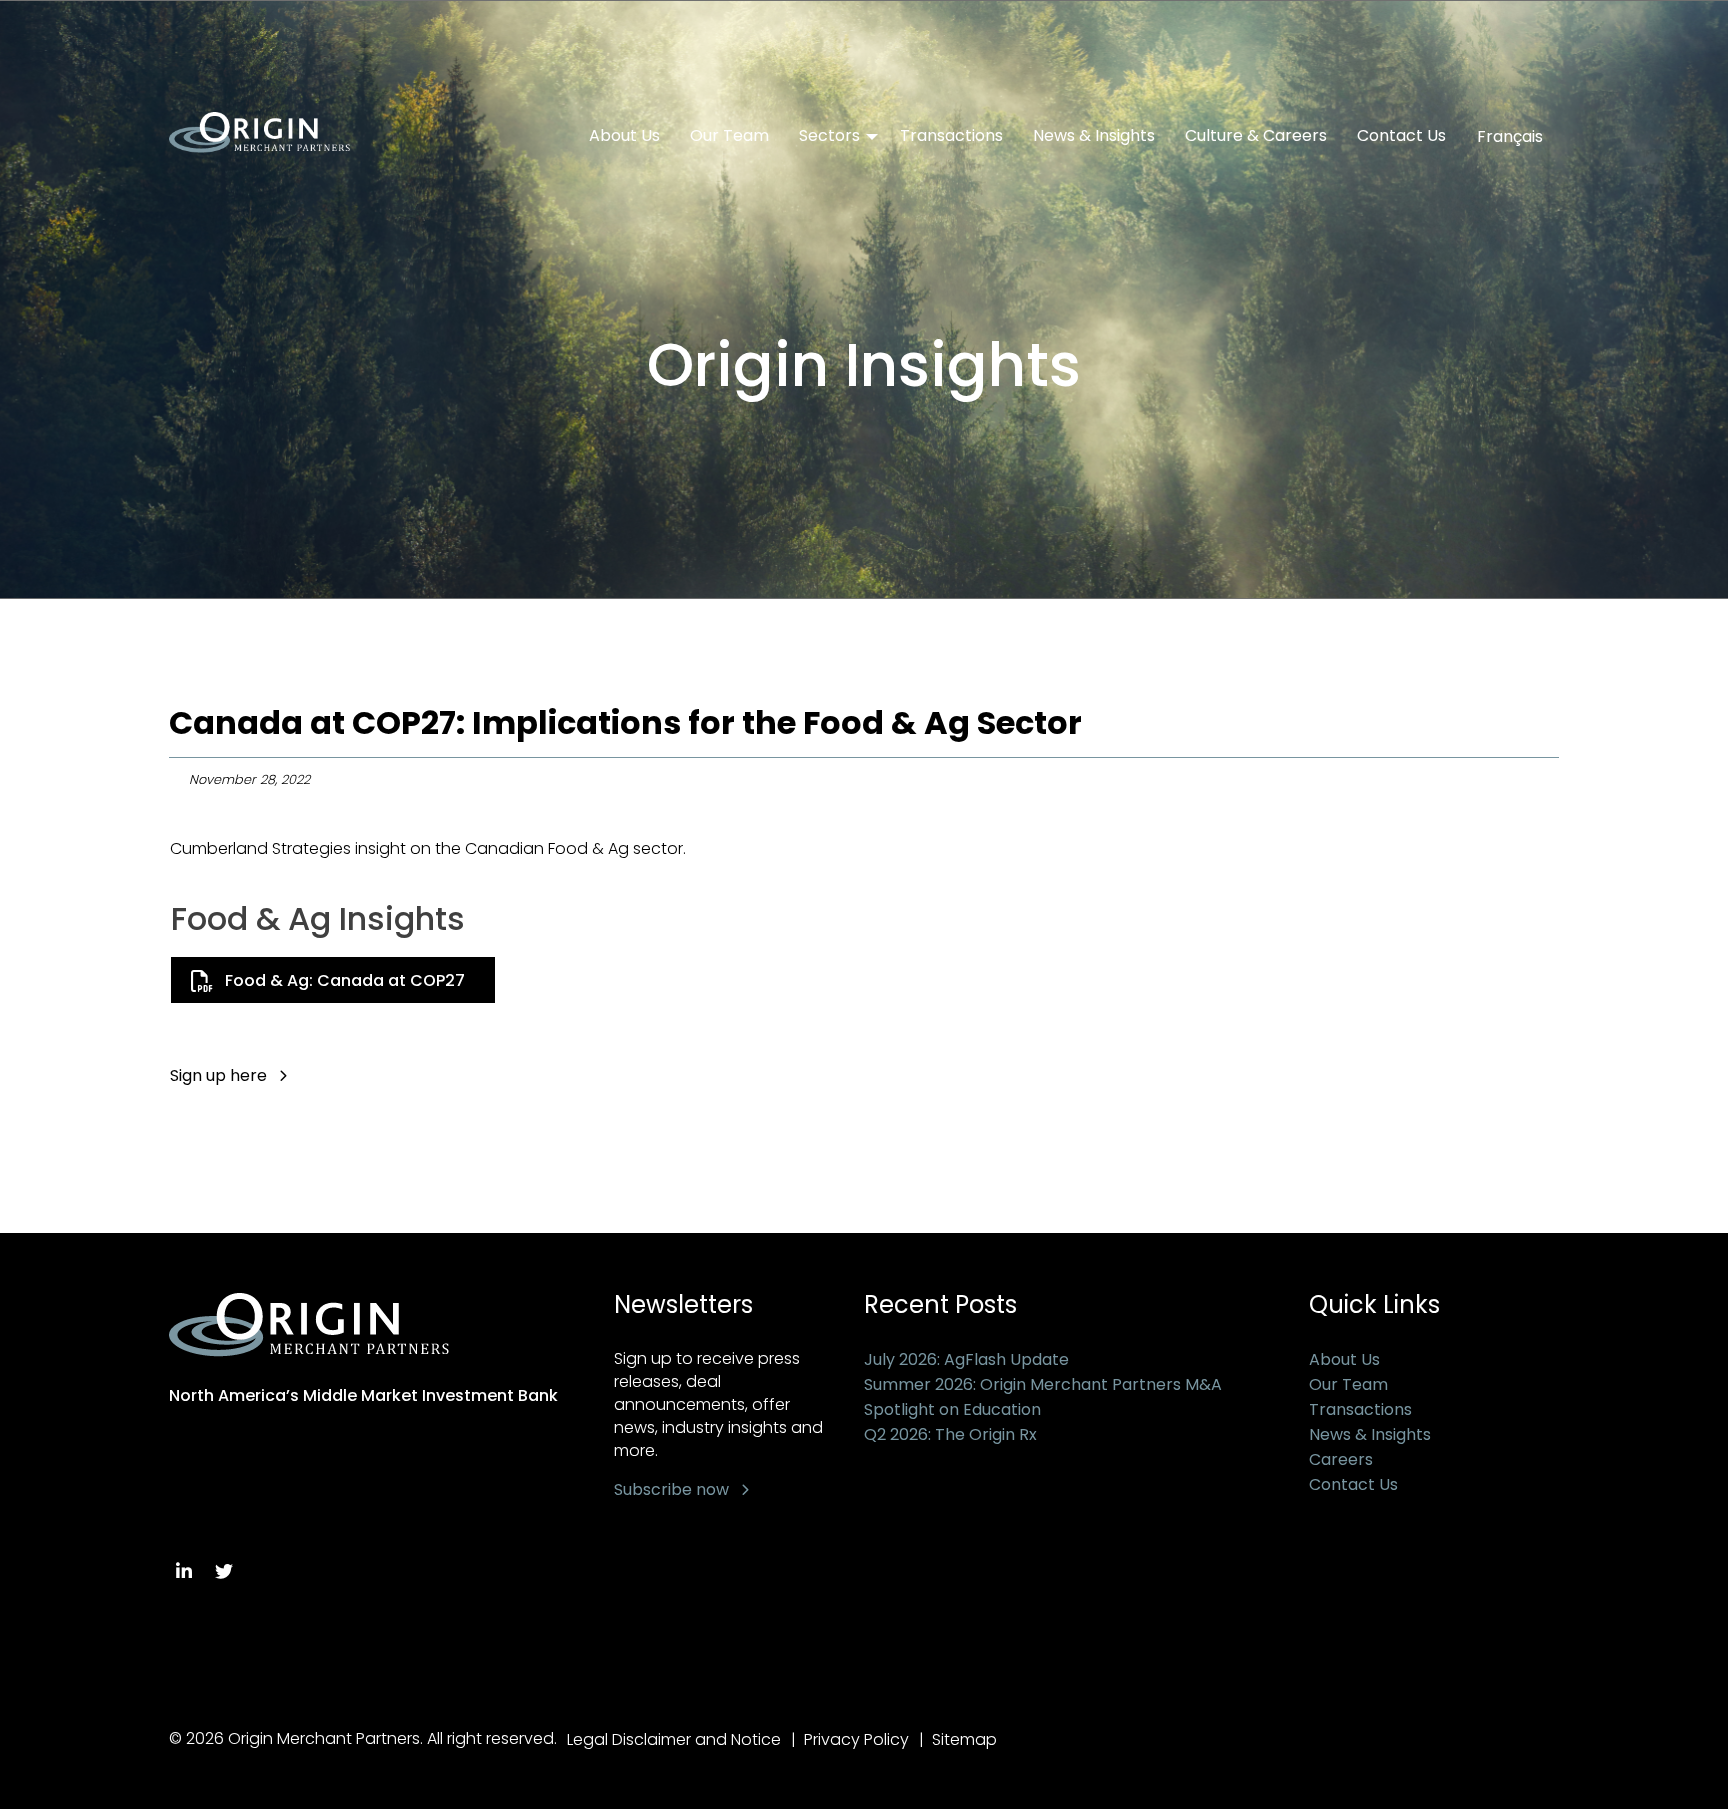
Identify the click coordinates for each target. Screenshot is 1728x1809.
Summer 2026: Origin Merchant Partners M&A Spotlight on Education (1043, 1397)
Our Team (729, 136)
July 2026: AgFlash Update (966, 1359)
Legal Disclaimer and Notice (674, 1739)
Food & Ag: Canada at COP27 (345, 980)
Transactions (951, 136)
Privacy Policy (856, 1739)
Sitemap (964, 1739)
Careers (1341, 1459)
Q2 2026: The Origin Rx (950, 1434)
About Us (624, 136)
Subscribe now (671, 1489)
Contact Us (1401, 136)
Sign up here (218, 1075)
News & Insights (1094, 136)
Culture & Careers (1256, 136)
